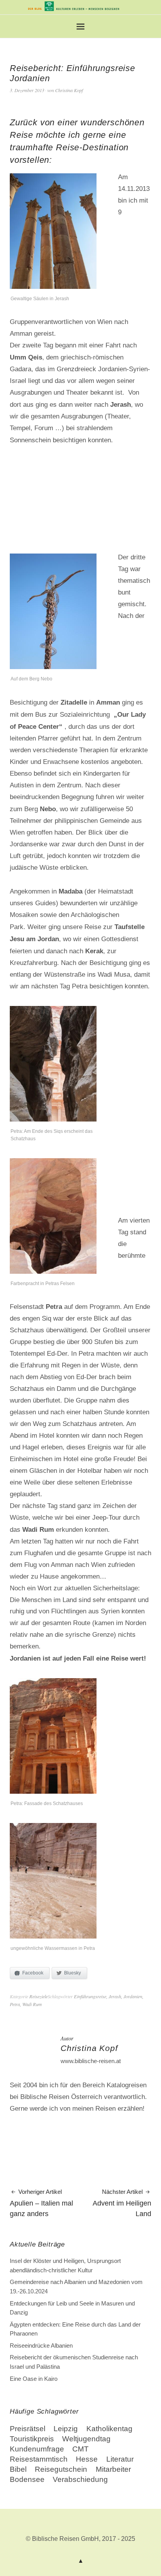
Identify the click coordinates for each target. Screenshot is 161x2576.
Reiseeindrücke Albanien (41, 2345)
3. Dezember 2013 (27, 90)
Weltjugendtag (86, 2439)
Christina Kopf (69, 90)
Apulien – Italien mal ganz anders (41, 2203)
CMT (80, 2449)
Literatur (120, 2459)
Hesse (87, 2459)
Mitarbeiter (113, 2469)
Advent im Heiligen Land (122, 2203)
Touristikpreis (32, 2439)
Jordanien (133, 1996)
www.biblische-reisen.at (91, 2061)
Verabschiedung (80, 2479)
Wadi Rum (32, 2004)
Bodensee (27, 2479)
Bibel (18, 2469)
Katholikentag (109, 2429)
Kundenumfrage (37, 2449)
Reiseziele (38, 1996)
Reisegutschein (61, 2469)
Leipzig (66, 2429)
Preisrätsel (28, 2429)
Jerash (115, 1996)
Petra (15, 2004)
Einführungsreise (90, 1996)
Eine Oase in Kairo (34, 2379)
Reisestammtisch (39, 2459)
